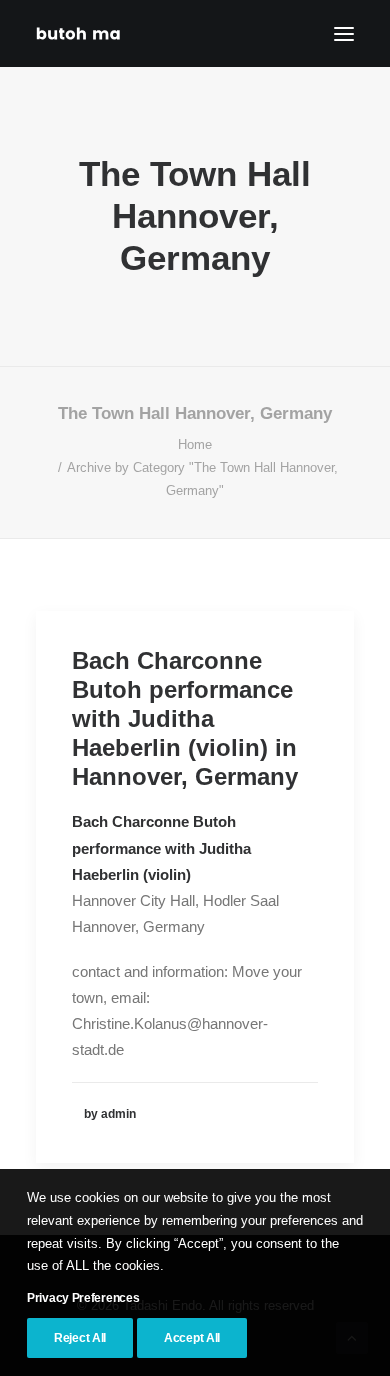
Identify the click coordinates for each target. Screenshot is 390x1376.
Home (195, 444)
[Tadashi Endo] (80, 33)
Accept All (192, 1338)
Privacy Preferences (83, 1298)
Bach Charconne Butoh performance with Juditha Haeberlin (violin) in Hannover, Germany (185, 718)
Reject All (80, 1338)
